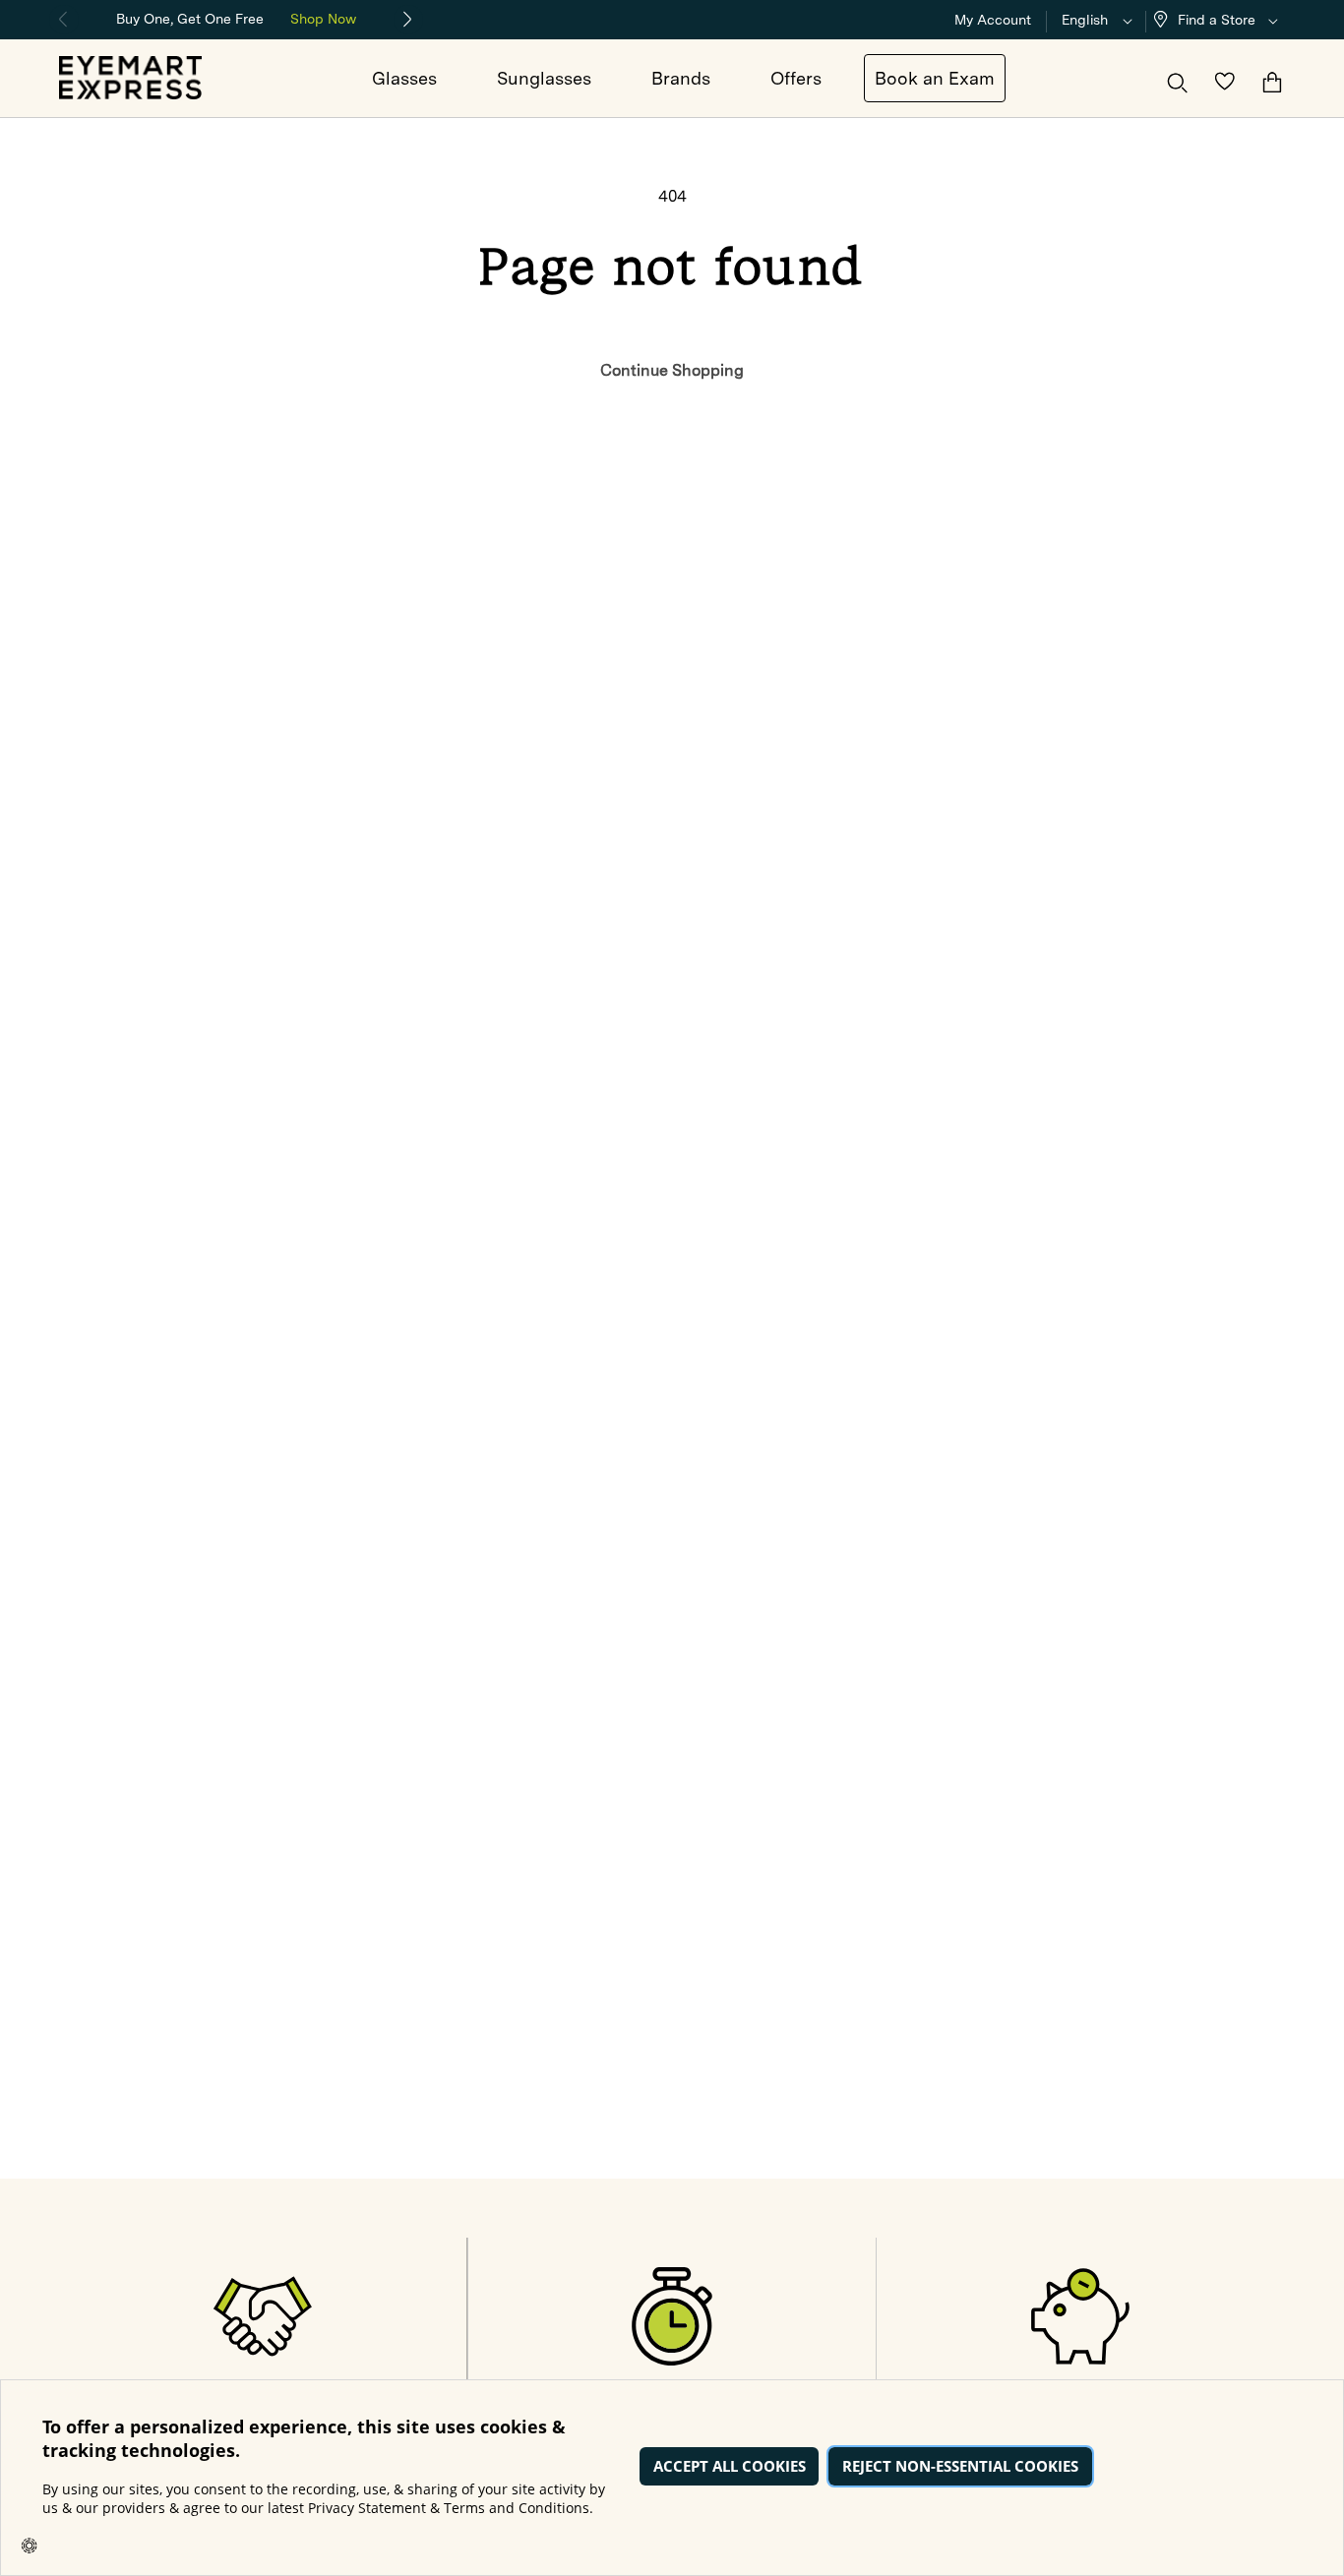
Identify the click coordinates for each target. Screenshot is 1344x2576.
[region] (236, 17)
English (1085, 20)
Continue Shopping (672, 370)
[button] (1220, 20)
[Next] (408, 20)
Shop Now (323, 19)
